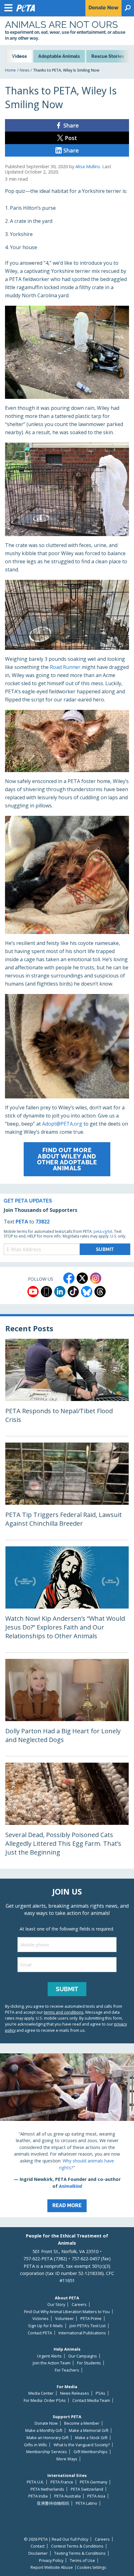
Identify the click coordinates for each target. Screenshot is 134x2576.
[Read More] (67, 2135)
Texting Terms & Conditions (80, 2553)
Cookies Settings (91, 2568)
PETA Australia (67, 2496)
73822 (43, 1222)
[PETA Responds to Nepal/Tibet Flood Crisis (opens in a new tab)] (67, 1387)
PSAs (100, 2393)
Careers (79, 2305)
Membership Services (47, 2452)
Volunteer (65, 2319)
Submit (67, 1989)
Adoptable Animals (59, 56)
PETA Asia (96, 2496)
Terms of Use (82, 2561)
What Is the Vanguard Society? (82, 2445)
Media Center (41, 2393)
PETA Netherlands (47, 2489)
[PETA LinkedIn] (60, 1292)
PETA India (38, 2496)
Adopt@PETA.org (62, 1124)
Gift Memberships (91, 2452)
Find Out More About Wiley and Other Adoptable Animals (67, 1159)
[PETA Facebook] (69, 1278)
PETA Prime (91, 2319)
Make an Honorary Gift (48, 2438)
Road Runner (65, 667)
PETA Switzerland (87, 2489)
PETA (22, 1222)
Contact (38, 2546)
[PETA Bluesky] (87, 1292)
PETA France (62, 2482)
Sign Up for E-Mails (45, 2326)
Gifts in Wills (36, 2445)
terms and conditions (64, 2012)
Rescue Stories (108, 56)
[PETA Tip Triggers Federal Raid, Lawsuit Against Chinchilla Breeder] (67, 1491)
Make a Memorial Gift (89, 2430)
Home (10, 70)
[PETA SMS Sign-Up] (46, 1292)
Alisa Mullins (88, 166)
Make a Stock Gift (91, 2438)
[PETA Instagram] (96, 1278)
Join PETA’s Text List (88, 2326)
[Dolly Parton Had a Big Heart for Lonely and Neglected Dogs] (67, 1707)
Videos (19, 56)
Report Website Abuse (52, 2567)
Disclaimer (38, 2553)
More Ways (67, 2459)
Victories (41, 2319)
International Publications (82, 2333)
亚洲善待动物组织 (53, 2503)
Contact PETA (40, 2333)
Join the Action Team (52, 2363)
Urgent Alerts (49, 2356)
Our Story (56, 2305)
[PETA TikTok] (73, 1292)
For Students (89, 2363)
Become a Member (82, 2423)
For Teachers (67, 2370)
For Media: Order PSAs (45, 2400)
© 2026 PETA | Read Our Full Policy (56, 2539)
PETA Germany (93, 2482)
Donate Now (46, 2423)
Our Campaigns (83, 2356)
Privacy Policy (51, 2561)
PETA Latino (86, 2503)
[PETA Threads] (100, 1292)
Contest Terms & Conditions (77, 2546)
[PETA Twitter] (82, 1278)
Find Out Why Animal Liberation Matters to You (67, 2312)
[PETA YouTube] (33, 1292)
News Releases (75, 2393)
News (24, 70)
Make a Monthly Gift (44, 2430)
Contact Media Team (91, 2400)
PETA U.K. (35, 2482)
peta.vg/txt (103, 1231)
